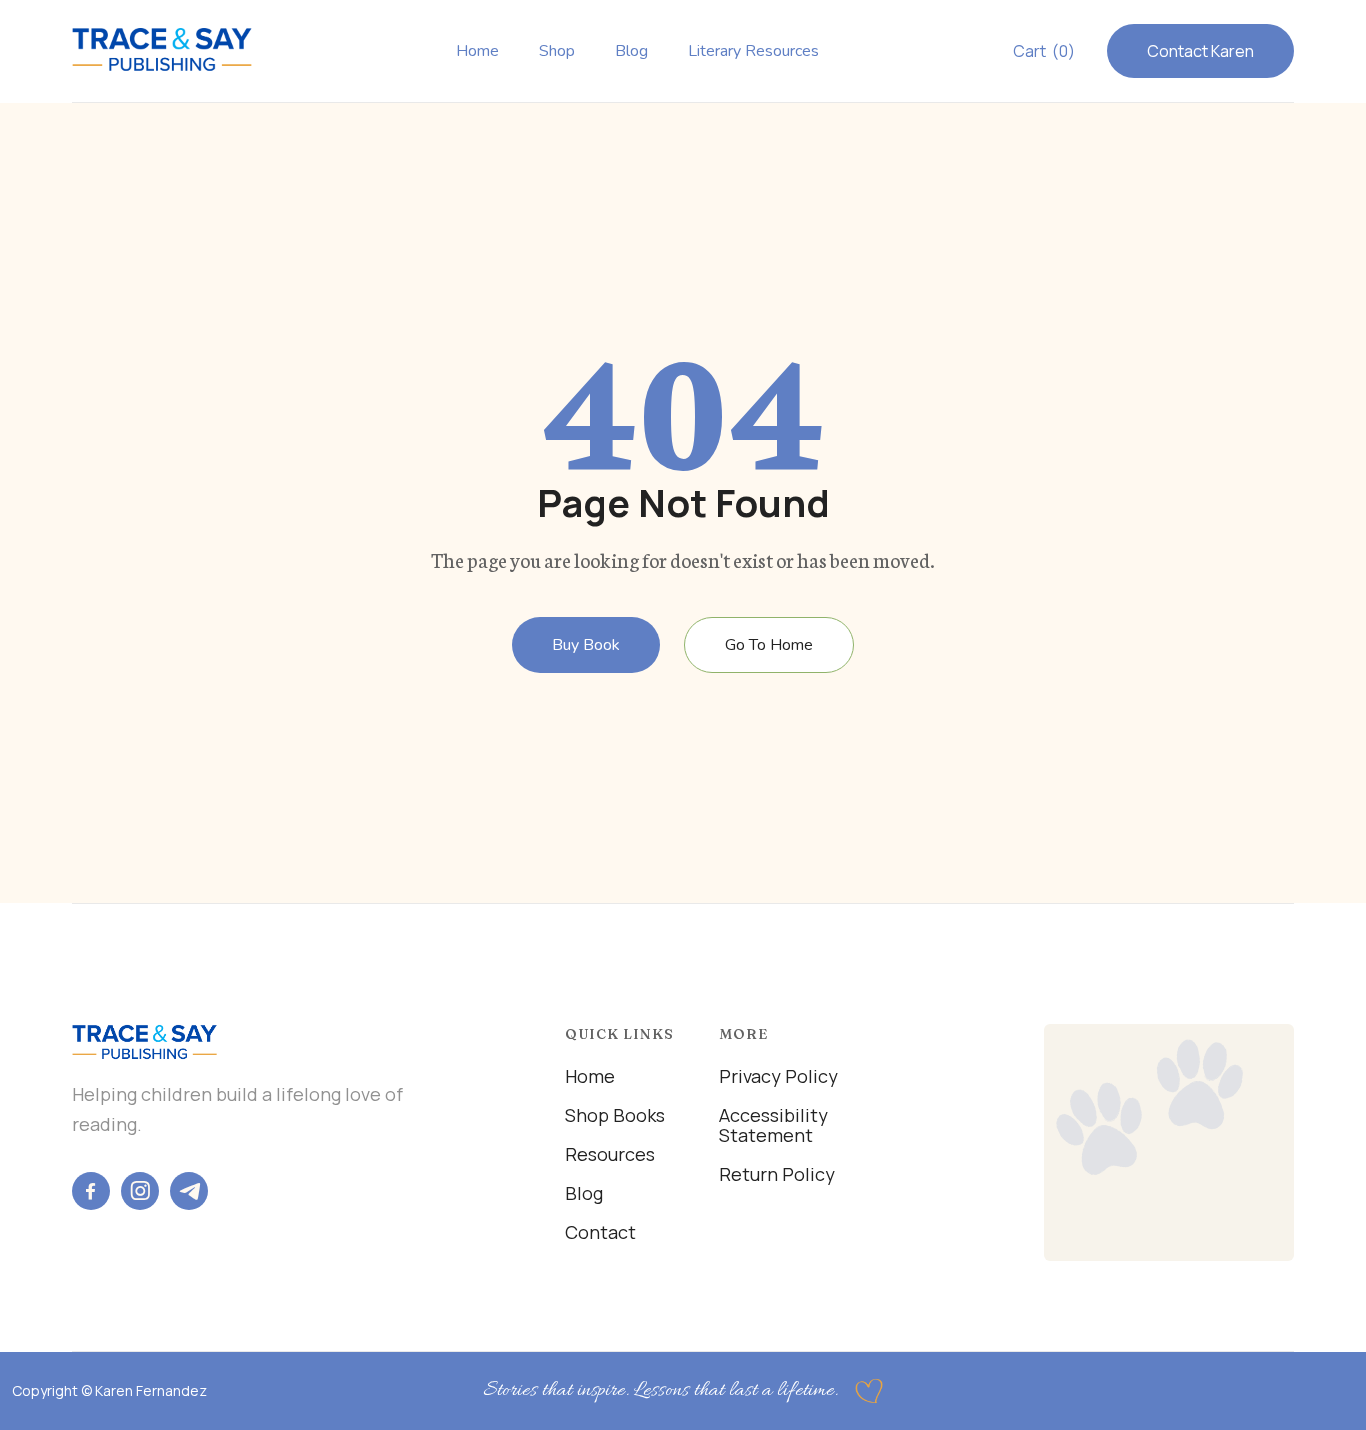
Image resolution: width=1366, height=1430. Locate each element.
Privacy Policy (778, 1076)
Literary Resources (753, 52)
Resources (610, 1154)
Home (477, 52)
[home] (162, 49)
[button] (1044, 51)
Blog (631, 52)
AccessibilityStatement (773, 1125)
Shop (557, 52)
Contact (600, 1232)
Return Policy (777, 1174)
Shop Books (615, 1115)
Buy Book (586, 645)
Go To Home (769, 645)
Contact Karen (1200, 51)
